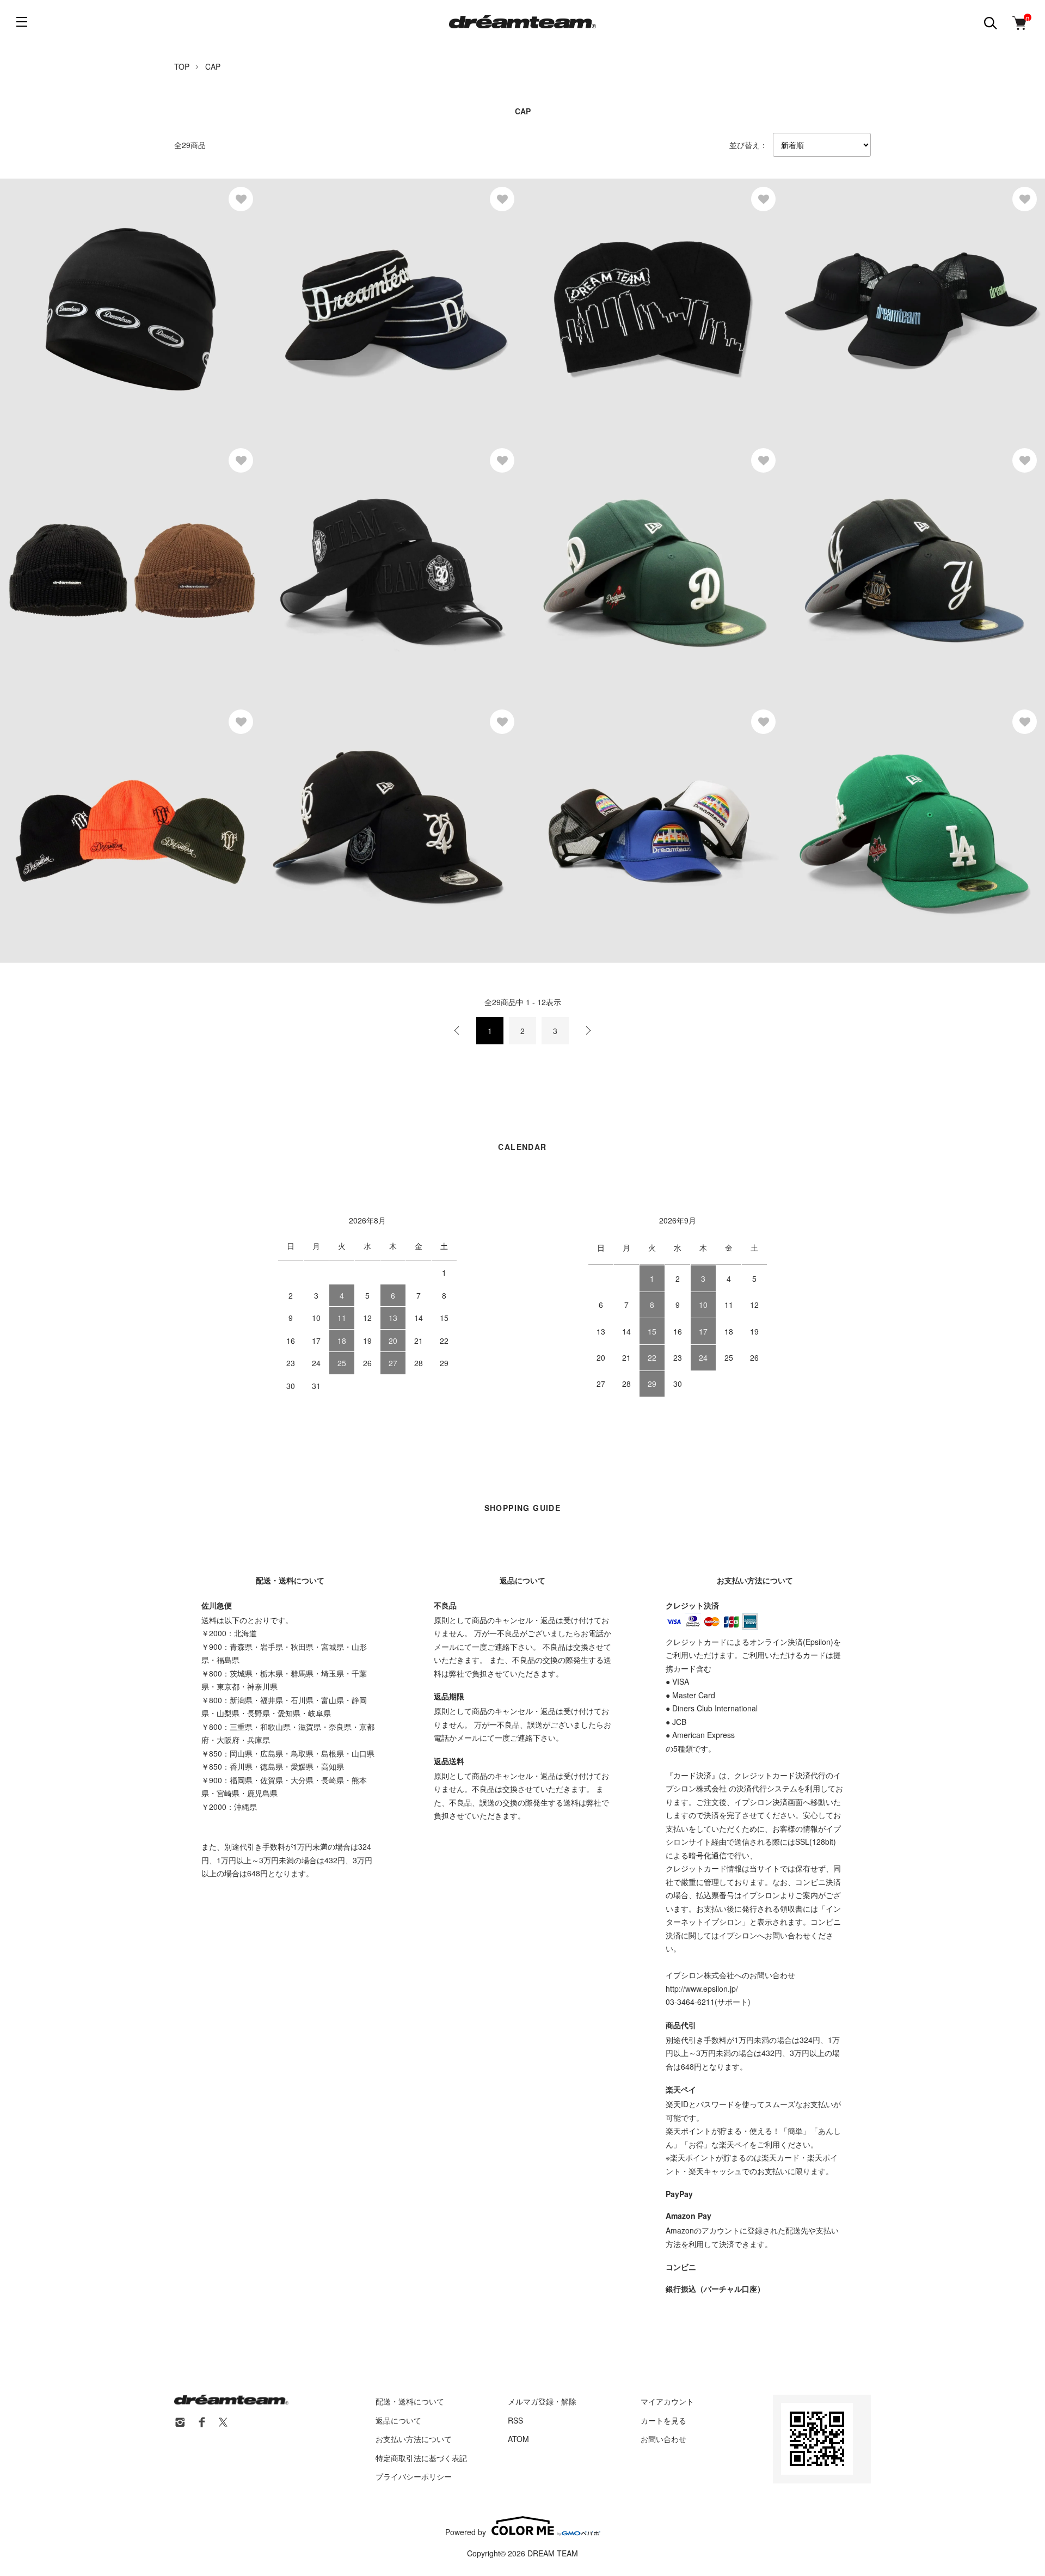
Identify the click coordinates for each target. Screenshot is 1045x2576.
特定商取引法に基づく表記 (421, 2458)
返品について (398, 2420)
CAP (213, 66)
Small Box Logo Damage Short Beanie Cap (103, 560)
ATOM (518, 2439)
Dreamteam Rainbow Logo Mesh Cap (616, 821)
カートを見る (663, 2420)
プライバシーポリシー (414, 2476)
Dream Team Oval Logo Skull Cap (87, 298)
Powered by (466, 2531)
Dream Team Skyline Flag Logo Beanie (618, 298)
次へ (588, 1031)
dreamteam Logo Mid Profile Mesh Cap (880, 298)
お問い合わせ (663, 2439)
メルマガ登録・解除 (542, 2401)
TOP (182, 66)
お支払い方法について (414, 2439)
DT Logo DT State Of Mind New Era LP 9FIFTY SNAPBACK (392, 821)
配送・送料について (410, 2401)
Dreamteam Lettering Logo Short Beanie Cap (106, 821)
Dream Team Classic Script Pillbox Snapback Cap (375, 298)
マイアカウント (667, 2401)
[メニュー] (22, 22)
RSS (515, 2420)
